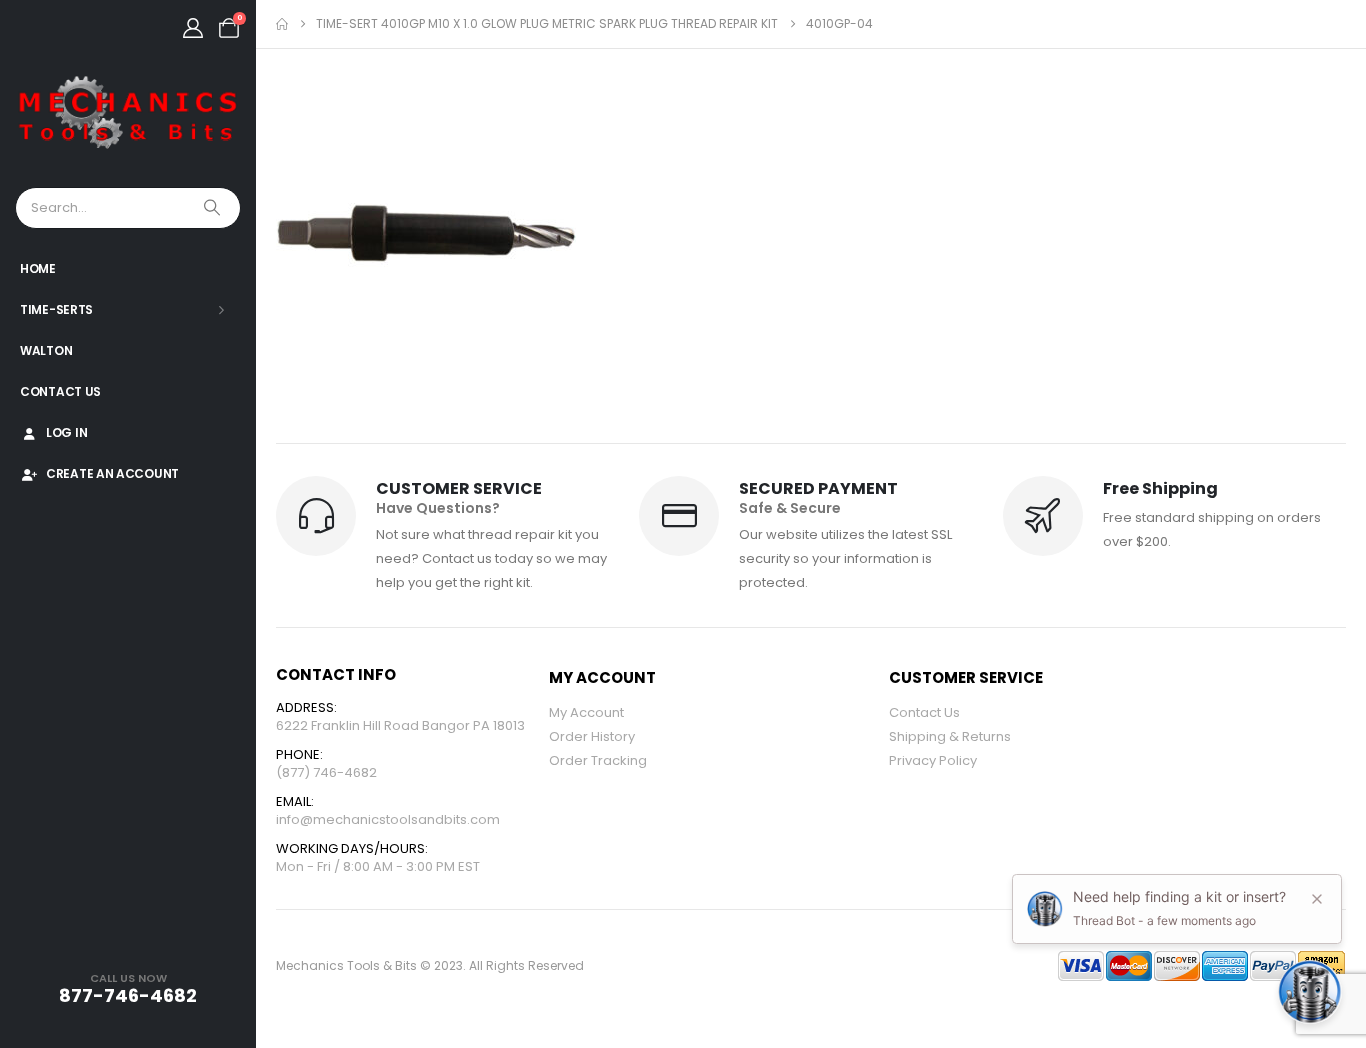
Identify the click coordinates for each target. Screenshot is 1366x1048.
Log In (66, 432)
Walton (46, 350)
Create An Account (112, 473)
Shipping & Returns (950, 736)
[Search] (214, 208)
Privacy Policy (933, 760)
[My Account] (193, 28)
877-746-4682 (128, 995)
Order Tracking (598, 760)
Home (38, 268)
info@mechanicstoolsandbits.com (388, 819)
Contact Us (60, 391)
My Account (586, 712)
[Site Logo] (128, 113)
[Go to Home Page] (282, 24)
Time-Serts (56, 309)
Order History (592, 736)
